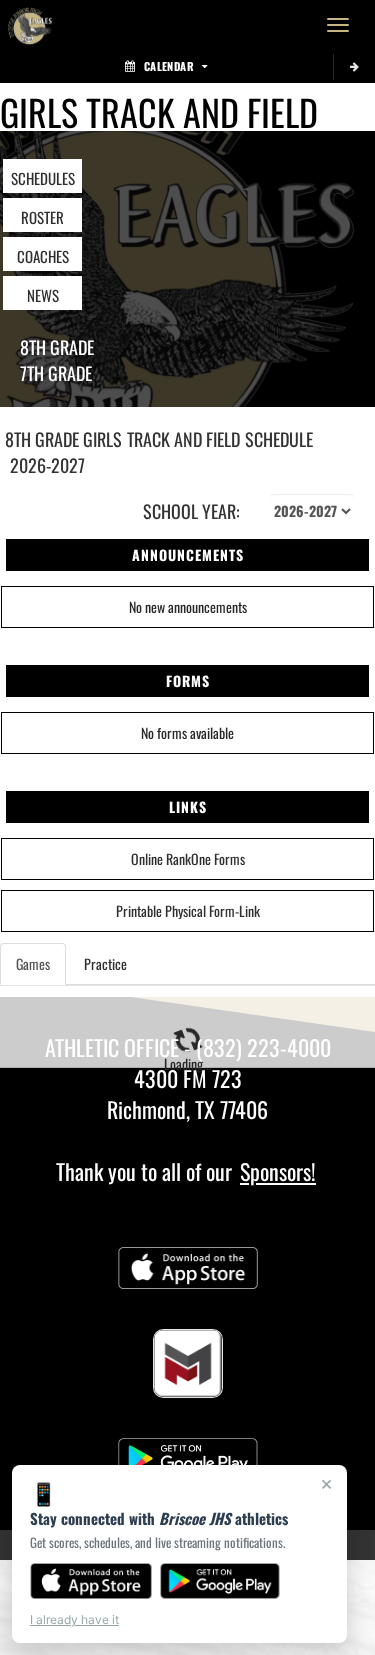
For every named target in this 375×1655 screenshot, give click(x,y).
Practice (105, 963)
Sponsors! (278, 1171)
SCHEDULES (43, 178)
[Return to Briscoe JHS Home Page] (30, 25)
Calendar (169, 66)
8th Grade (57, 347)
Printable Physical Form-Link (188, 910)
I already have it (74, 1619)
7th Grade (56, 373)
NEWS (43, 295)
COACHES (43, 256)
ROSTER (42, 217)
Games (33, 963)
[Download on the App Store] (91, 1581)
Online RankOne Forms (188, 858)
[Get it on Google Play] (220, 1581)
